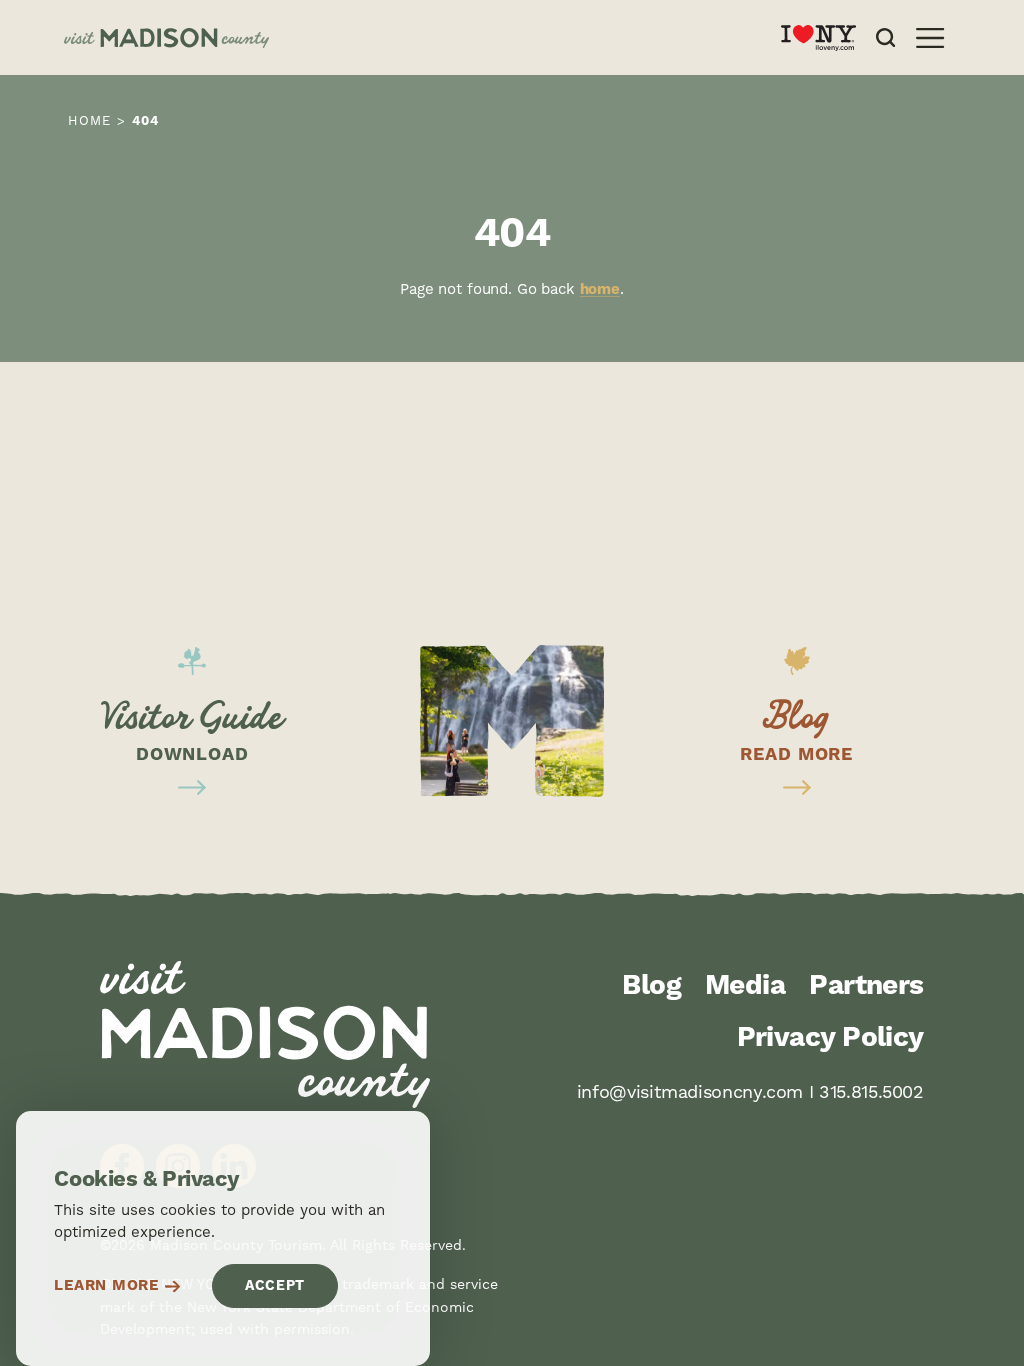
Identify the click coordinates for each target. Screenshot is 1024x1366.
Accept (275, 1286)
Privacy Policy (830, 1038)
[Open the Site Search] (885, 37)
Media (745, 986)
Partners (866, 986)
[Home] (406, 38)
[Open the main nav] (930, 38)
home (600, 289)
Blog (651, 986)
